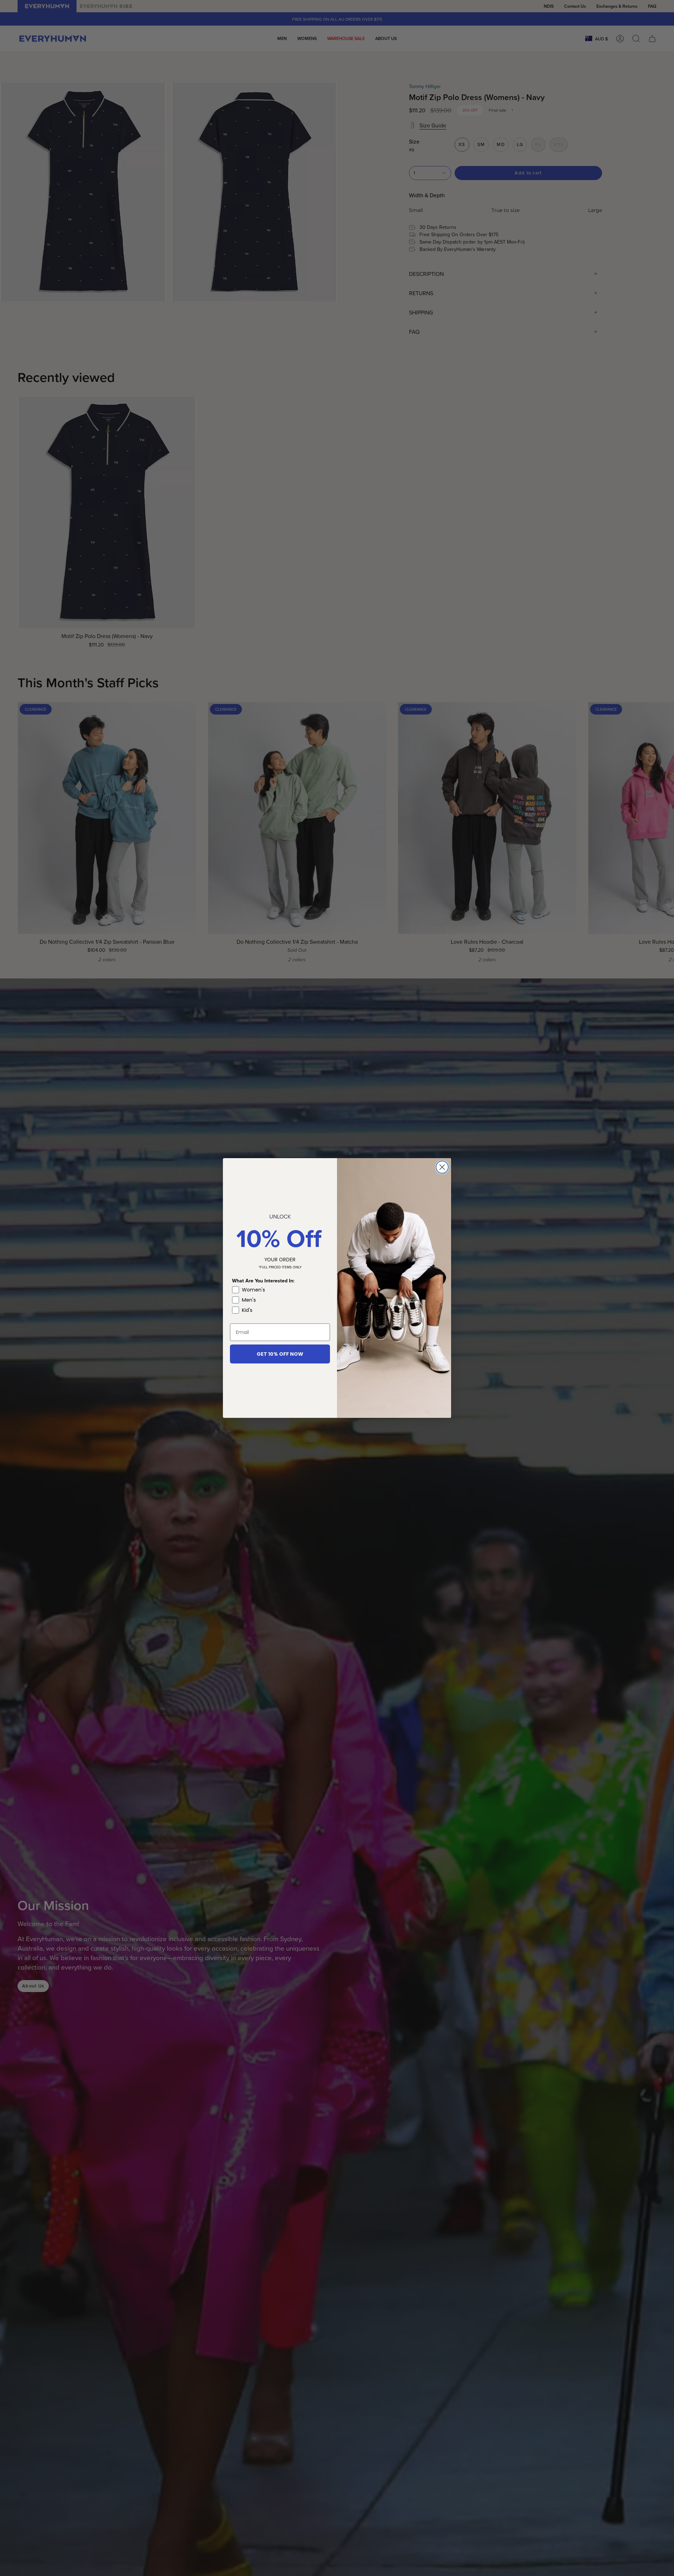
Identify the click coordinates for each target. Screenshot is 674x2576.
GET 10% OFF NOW (280, 1354)
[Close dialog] (442, 1167)
